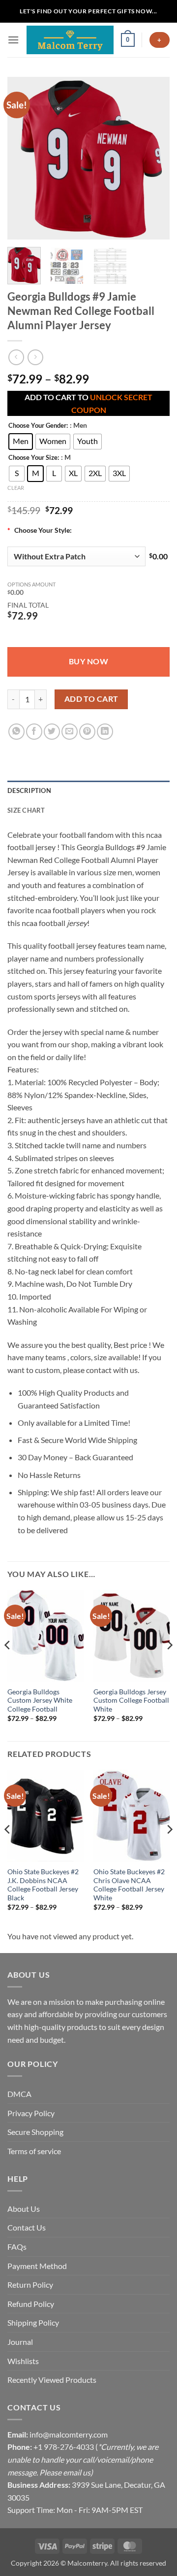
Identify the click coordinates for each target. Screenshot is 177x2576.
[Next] (154, 158)
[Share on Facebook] (34, 732)
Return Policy (30, 2284)
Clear (16, 488)
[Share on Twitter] (52, 732)
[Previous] (23, 158)
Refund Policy (31, 2304)
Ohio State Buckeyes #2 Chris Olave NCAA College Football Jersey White (129, 1885)
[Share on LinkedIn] (105, 732)
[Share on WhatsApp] (16, 732)
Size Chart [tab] (26, 810)
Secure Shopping (35, 2132)
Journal (20, 2342)
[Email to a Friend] (70, 732)
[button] (13, 40)
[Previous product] (35, 357)
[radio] (21, 442)
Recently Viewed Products (52, 2380)
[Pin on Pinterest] (87, 732)
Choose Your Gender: (38, 426)
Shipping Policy (33, 2322)
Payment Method (37, 2266)
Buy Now (88, 661)
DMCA (19, 2094)
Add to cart (91, 699)
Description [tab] (29, 790)
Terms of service (34, 2151)
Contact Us (27, 2227)
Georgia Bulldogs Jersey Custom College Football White (131, 1700)
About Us (24, 2209)
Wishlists (23, 2361)
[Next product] (16, 357)
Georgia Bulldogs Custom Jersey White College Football (40, 1700)
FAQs (17, 2247)
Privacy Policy (31, 2113)
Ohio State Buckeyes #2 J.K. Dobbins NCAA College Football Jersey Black (43, 1885)
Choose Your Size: (34, 458)
